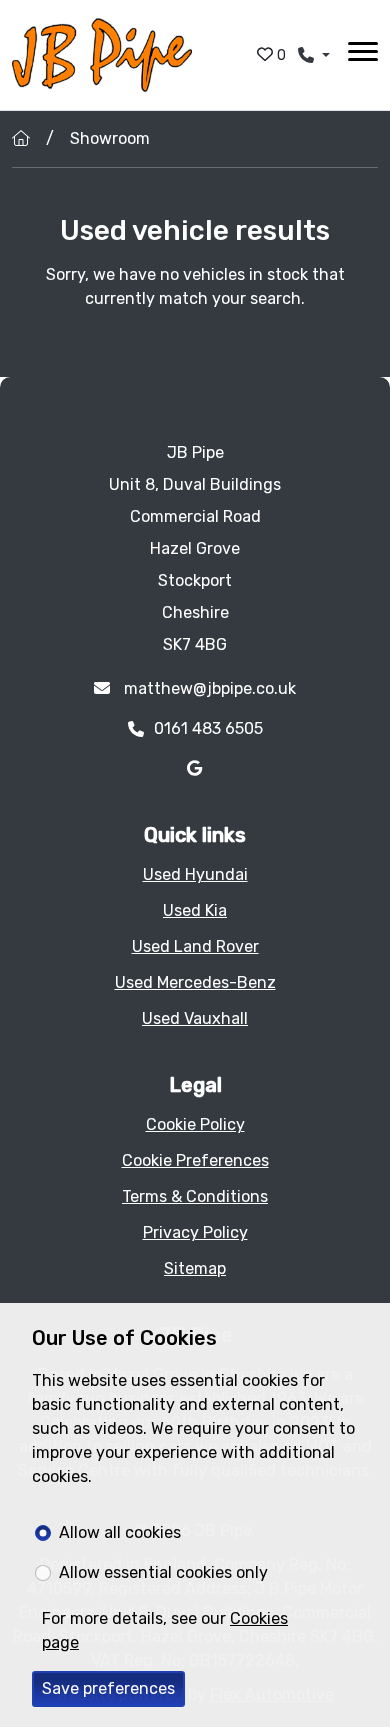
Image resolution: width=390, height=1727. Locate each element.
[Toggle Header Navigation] (363, 55)
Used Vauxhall (195, 1018)
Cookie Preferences (195, 1160)
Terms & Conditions (195, 1196)
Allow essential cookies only (163, 1572)
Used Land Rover (195, 946)
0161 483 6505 (208, 728)
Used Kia (195, 910)
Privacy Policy (195, 1232)
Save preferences (108, 1688)
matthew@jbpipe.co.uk (208, 688)
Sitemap (195, 1268)
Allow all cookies (120, 1532)
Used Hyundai (195, 874)
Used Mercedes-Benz (195, 982)
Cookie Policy (195, 1124)
